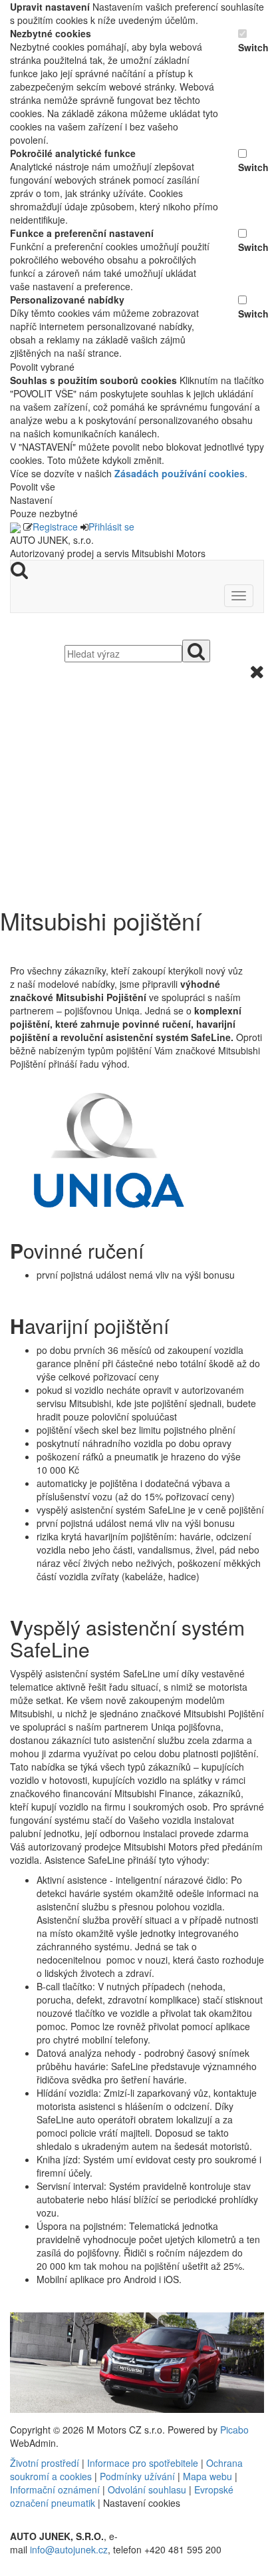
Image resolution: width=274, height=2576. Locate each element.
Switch (251, 47)
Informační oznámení (55, 2489)
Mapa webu (207, 2476)
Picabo (234, 2430)
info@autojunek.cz (69, 2549)
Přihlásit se (111, 527)
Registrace (55, 527)
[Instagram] (22, 2569)
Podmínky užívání (137, 2476)
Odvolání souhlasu (147, 2489)
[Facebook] (11, 2569)
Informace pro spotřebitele (144, 2463)
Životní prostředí (46, 2463)
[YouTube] (17, 2569)
